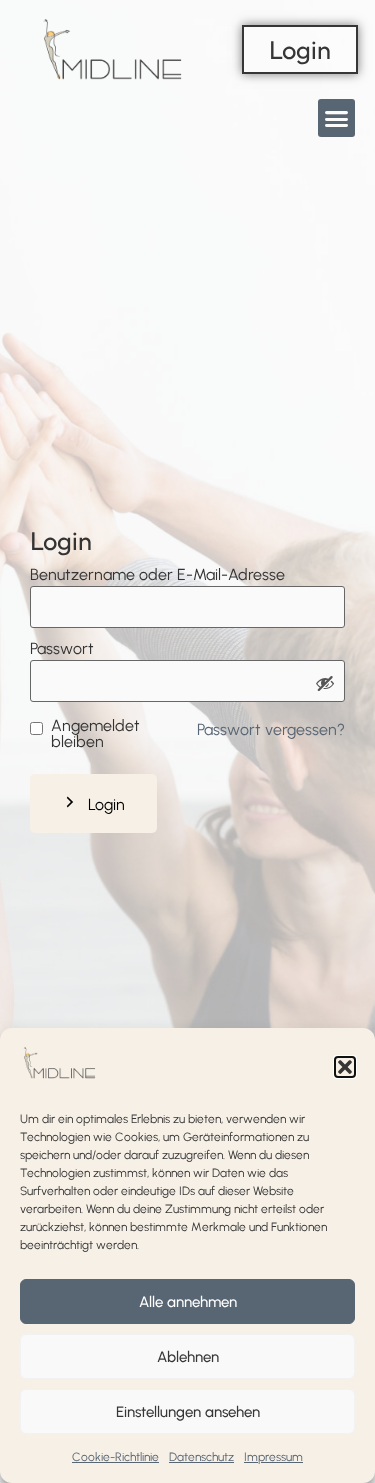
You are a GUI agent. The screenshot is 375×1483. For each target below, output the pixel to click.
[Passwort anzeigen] (325, 685)
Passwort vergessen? (271, 729)
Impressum (273, 1457)
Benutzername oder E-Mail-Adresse (157, 575)
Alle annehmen (188, 1302)
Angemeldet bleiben (95, 734)
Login (106, 804)
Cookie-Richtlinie (115, 1457)
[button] (345, 1067)
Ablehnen (188, 1357)
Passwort (62, 649)
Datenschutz (201, 1457)
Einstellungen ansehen (188, 1412)
